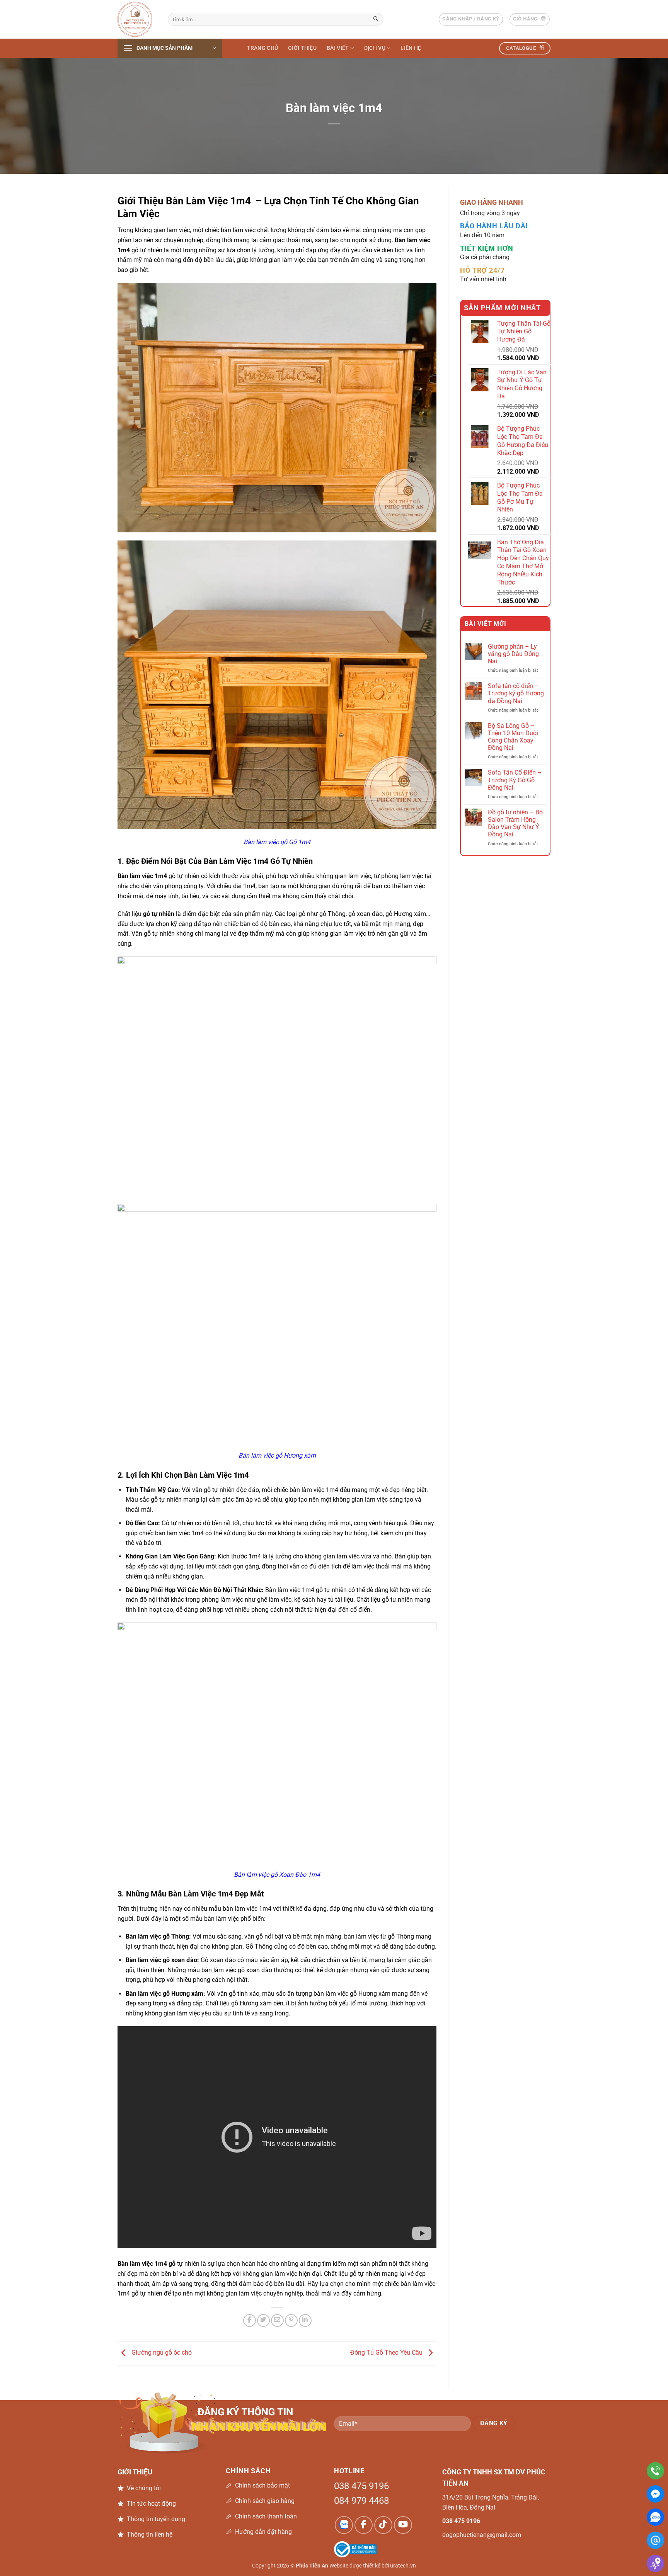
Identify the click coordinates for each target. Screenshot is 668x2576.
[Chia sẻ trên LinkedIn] (305, 2320)
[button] (471, 19)
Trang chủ (263, 48)
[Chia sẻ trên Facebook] (250, 2320)
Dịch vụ (375, 48)
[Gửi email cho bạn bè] (277, 2320)
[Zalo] (655, 2517)
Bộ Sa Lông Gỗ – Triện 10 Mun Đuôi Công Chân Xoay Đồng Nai (513, 737)
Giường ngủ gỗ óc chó (161, 2353)
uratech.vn (403, 2566)
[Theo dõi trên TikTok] (383, 2525)
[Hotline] (655, 2471)
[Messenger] (655, 2494)
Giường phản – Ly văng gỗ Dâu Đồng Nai (513, 654)
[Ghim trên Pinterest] (291, 2320)
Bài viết (338, 48)
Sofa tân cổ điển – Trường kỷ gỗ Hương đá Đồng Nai (516, 693)
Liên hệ (411, 48)
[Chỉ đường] (655, 2563)
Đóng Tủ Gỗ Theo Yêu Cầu (387, 2353)
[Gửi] (376, 19)
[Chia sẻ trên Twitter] (263, 2320)
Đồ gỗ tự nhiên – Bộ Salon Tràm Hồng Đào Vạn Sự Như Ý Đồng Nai (515, 823)
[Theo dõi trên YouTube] (403, 2525)
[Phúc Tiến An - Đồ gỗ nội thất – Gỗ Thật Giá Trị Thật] (137, 19)
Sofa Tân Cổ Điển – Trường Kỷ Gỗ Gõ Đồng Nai (515, 780)
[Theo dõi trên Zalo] (344, 2525)
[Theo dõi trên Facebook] (364, 2525)
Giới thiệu (302, 48)
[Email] (655, 2540)
